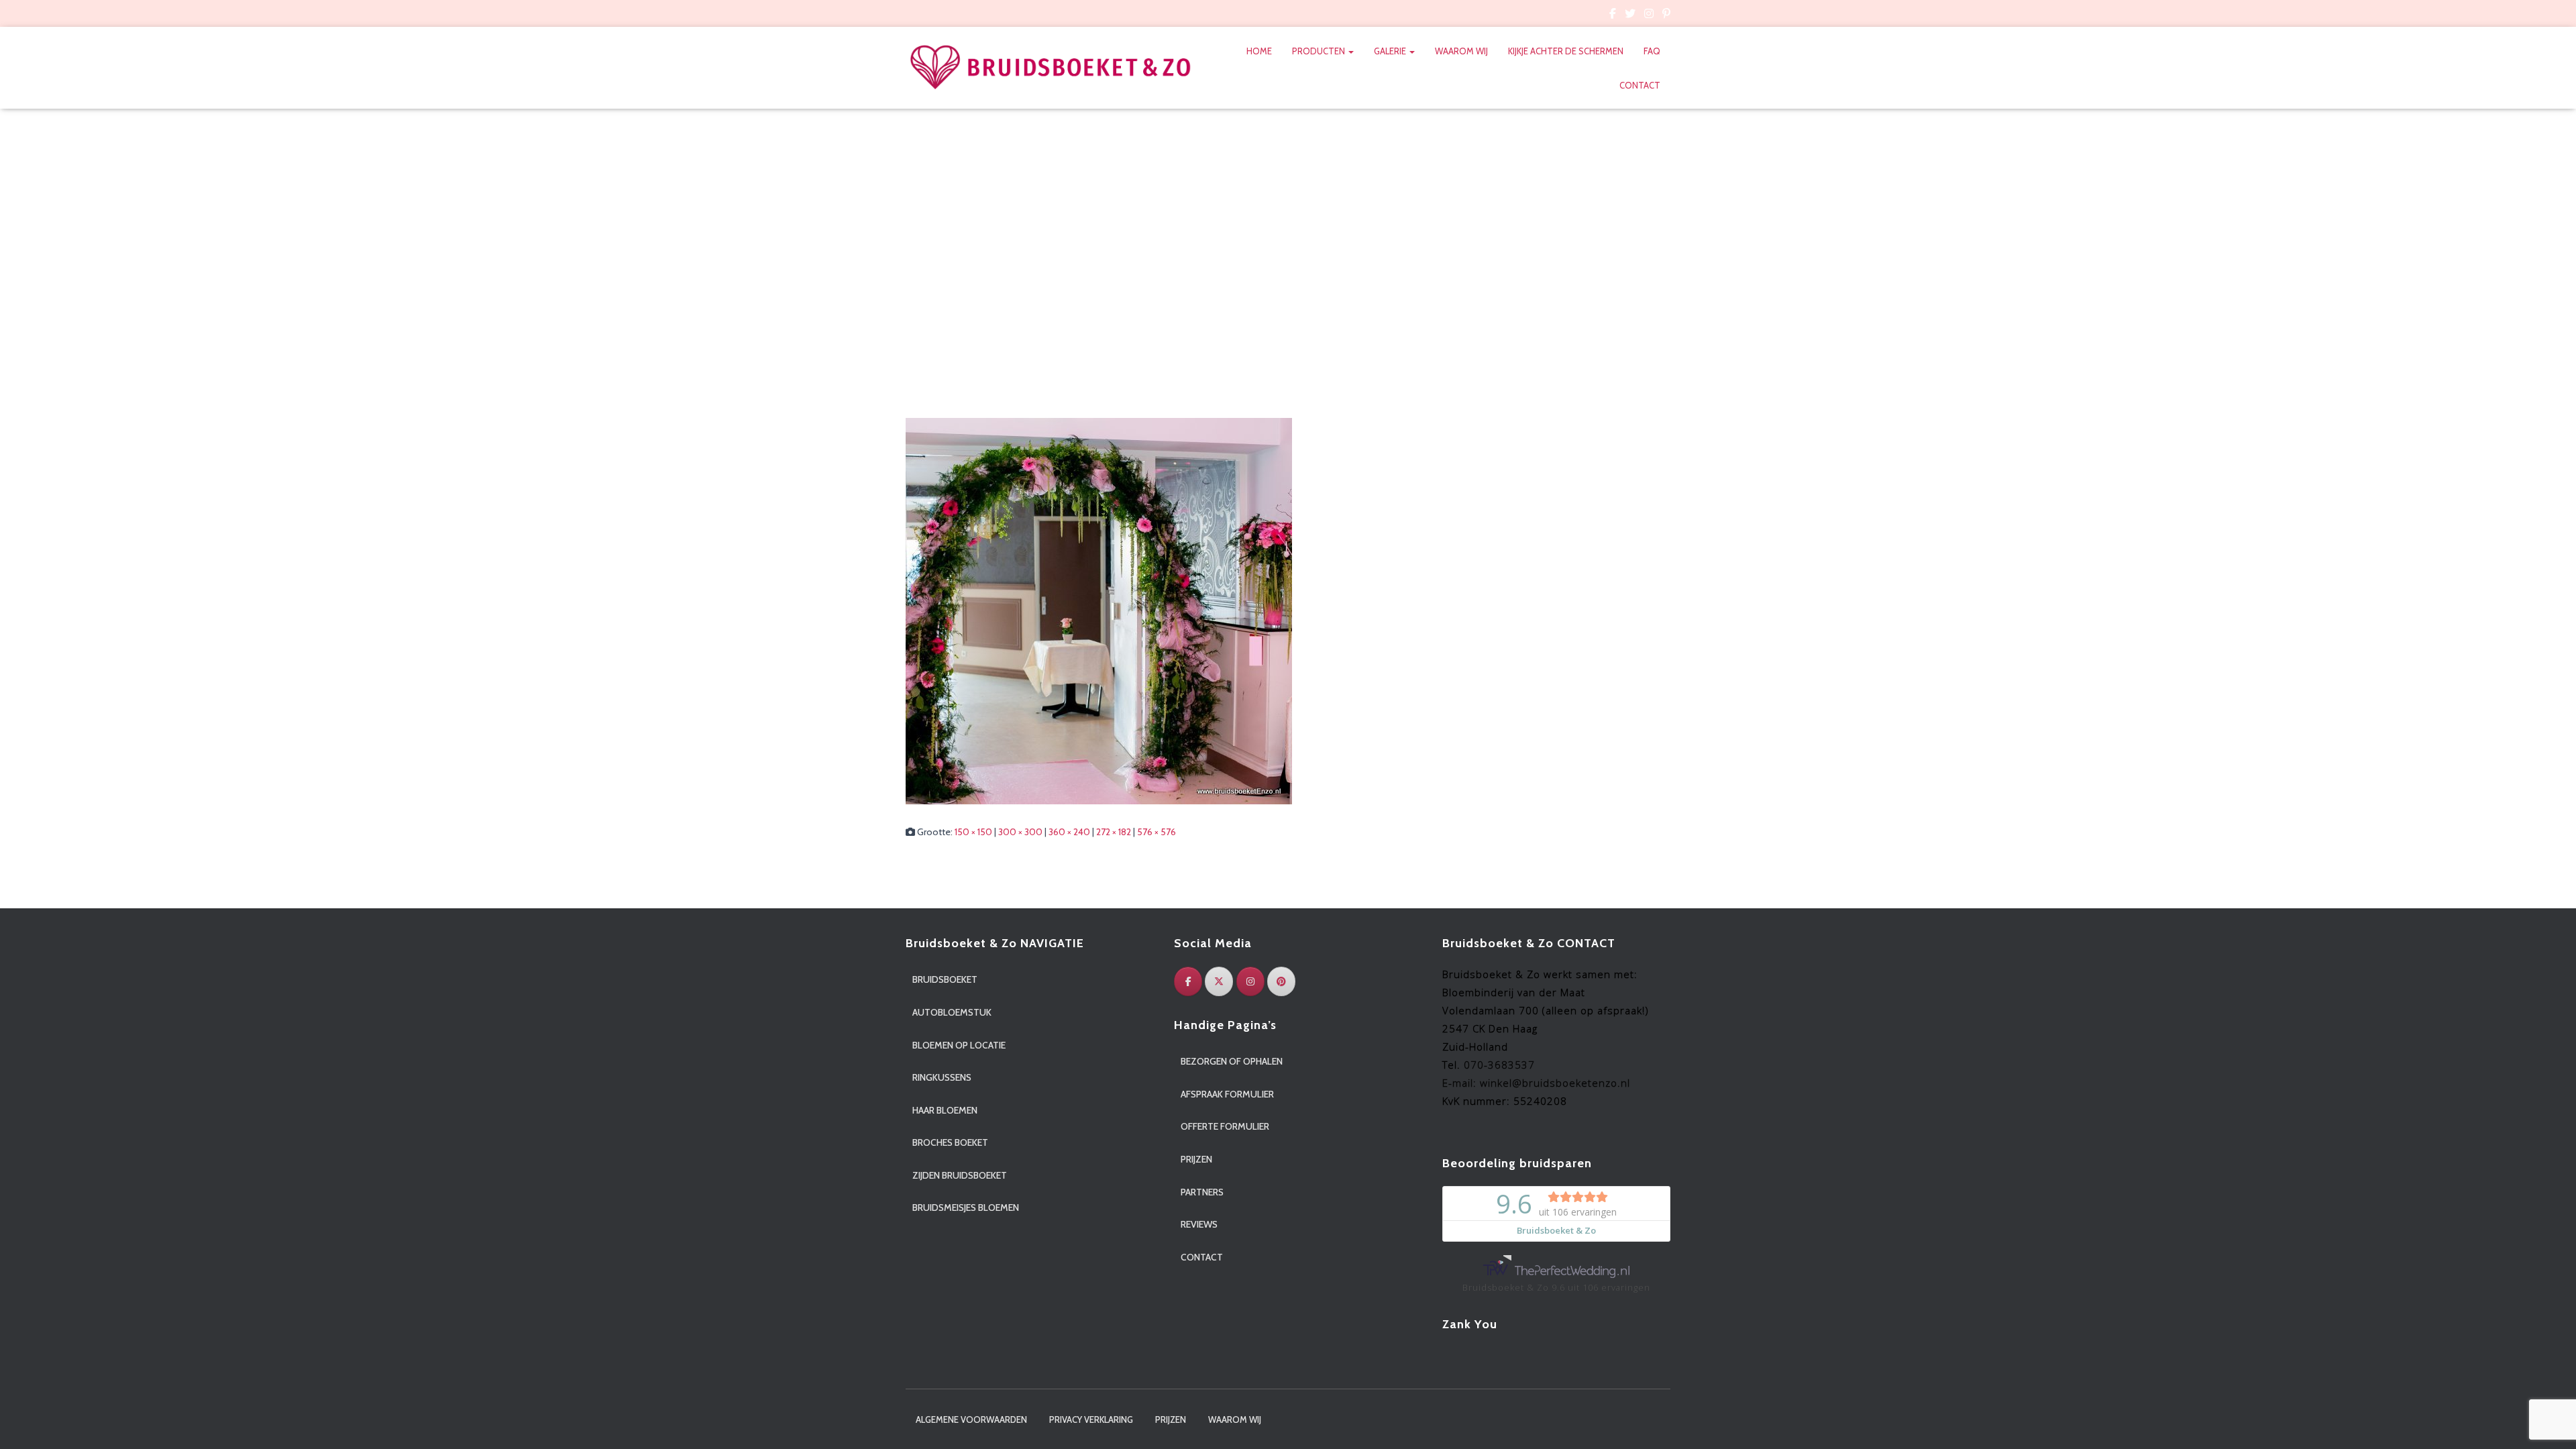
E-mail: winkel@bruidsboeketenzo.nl (1536, 1083)
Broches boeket (950, 1142)
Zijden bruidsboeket (960, 1175)
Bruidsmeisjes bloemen (966, 1207)
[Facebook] (1188, 981)
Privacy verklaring (1091, 1419)
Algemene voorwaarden (971, 1419)
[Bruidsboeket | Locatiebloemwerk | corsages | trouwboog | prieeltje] (1051, 68)
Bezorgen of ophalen (1232, 1061)
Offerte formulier (1225, 1126)
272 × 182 (1114, 832)
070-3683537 (1499, 1065)
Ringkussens (942, 1077)
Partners (1202, 1192)
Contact (1640, 85)
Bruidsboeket (945, 979)
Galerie (1391, 51)
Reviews (1199, 1224)
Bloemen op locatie (959, 1045)
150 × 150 (973, 832)
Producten (1320, 51)
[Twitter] (1219, 981)
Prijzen (1196, 1159)
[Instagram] (1250, 981)
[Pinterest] (1281, 981)
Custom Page (1613, 15)
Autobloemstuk (952, 1012)
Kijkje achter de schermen (1566, 51)
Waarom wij (1461, 51)
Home (1259, 51)
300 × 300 (1020, 832)
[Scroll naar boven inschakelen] (2550, 1422)
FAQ (1652, 51)
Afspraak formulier (1227, 1094)
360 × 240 (1069, 832)
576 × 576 (1157, 832)
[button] (1350, 51)
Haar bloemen (945, 1110)
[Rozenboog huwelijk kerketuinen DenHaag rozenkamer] (1099, 610)
